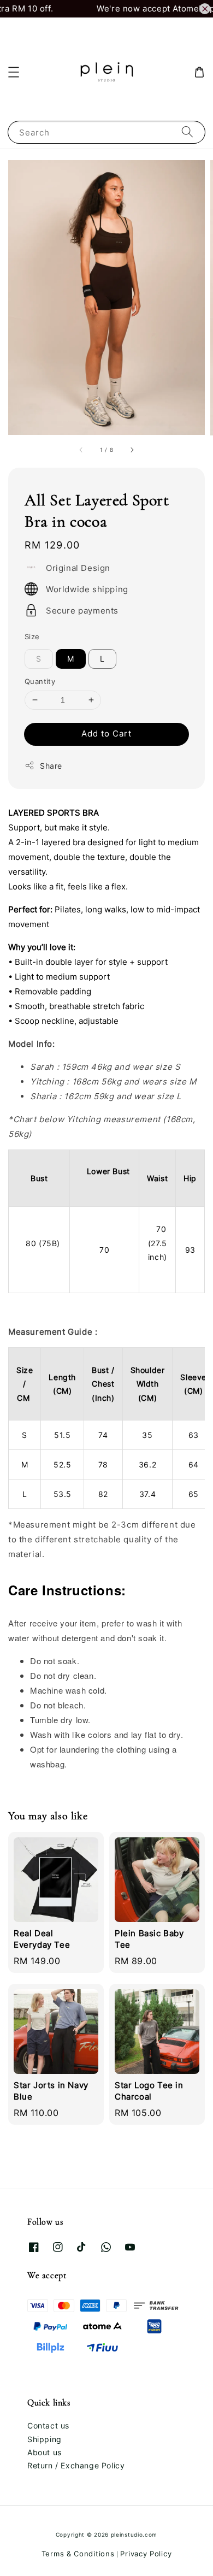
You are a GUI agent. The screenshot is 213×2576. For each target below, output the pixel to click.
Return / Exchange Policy (76, 2465)
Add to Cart (106, 733)
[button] (14, 72)
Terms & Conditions (78, 2554)
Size (32, 636)
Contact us (48, 2425)
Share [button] (51, 766)
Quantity (40, 681)
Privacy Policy (146, 2554)
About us (45, 2452)
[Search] (187, 132)
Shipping (45, 2439)
